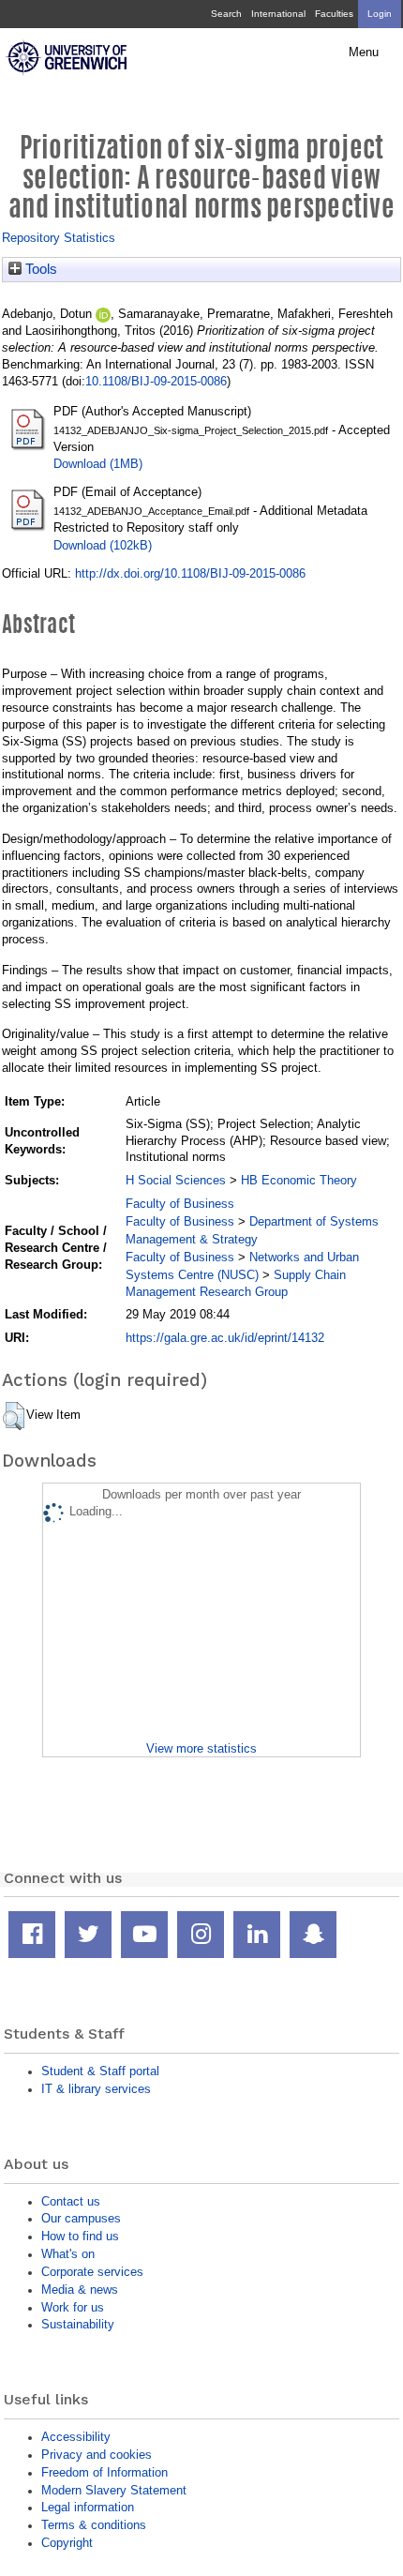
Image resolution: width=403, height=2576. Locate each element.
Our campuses (81, 2218)
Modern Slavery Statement (114, 2490)
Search (226, 14)
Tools (39, 269)
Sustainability (78, 2324)
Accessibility (76, 2437)
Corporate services (92, 2272)
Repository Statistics (59, 238)
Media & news (80, 2290)
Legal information (88, 2507)
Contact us (71, 2201)
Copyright (67, 2543)
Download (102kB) (103, 545)
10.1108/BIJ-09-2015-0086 (156, 381)
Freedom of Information (104, 2472)
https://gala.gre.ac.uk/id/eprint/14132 (225, 1338)
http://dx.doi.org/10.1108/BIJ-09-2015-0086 (190, 573)
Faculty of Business (180, 1204)
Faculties (334, 14)
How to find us (80, 2236)
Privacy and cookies (97, 2455)
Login (380, 14)
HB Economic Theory (299, 1180)
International (278, 14)
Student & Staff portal (100, 2071)
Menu (364, 53)
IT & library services (96, 2089)
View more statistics (201, 1748)
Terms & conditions (94, 2525)
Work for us (73, 2307)
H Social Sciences (176, 1180)
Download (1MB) (98, 464)
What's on (68, 2254)
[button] (14, 1416)
